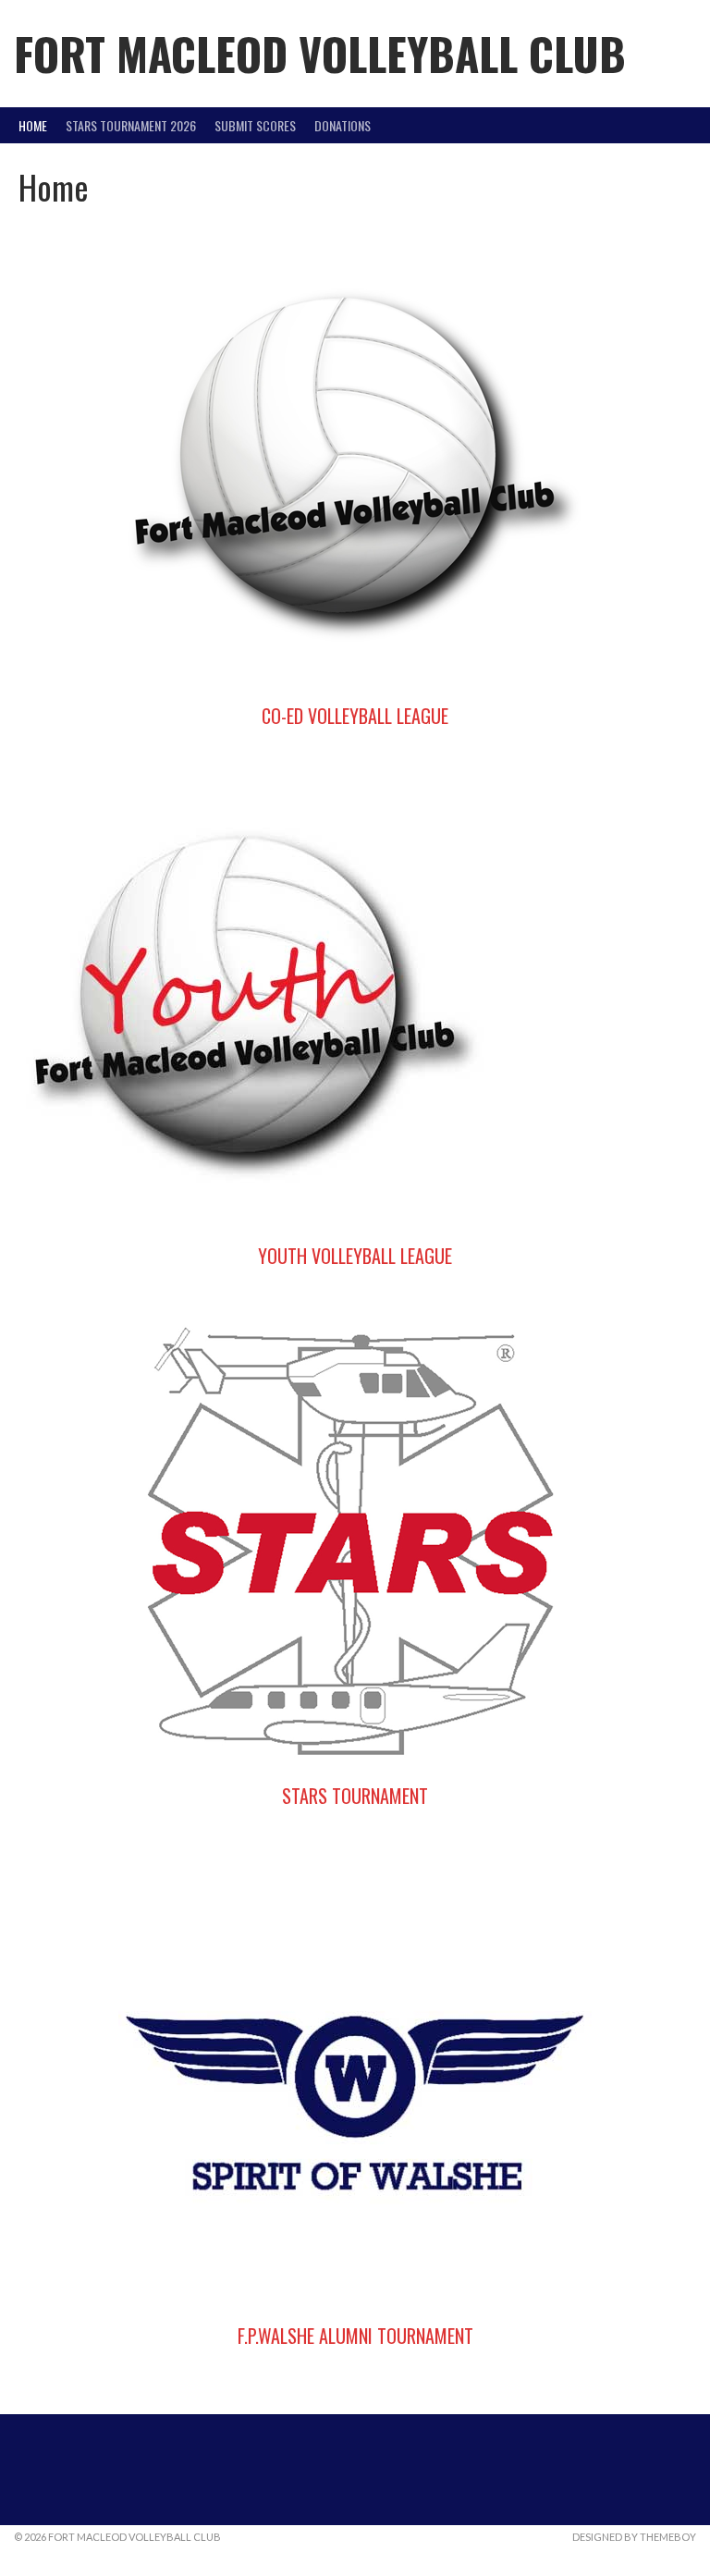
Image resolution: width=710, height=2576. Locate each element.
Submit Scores (255, 125)
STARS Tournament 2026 (131, 125)
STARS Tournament (355, 1796)
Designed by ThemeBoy (634, 2537)
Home (33, 125)
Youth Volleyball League (355, 1256)
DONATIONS (343, 125)
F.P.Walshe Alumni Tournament (355, 2336)
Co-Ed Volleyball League (355, 716)
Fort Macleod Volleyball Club (320, 53)
